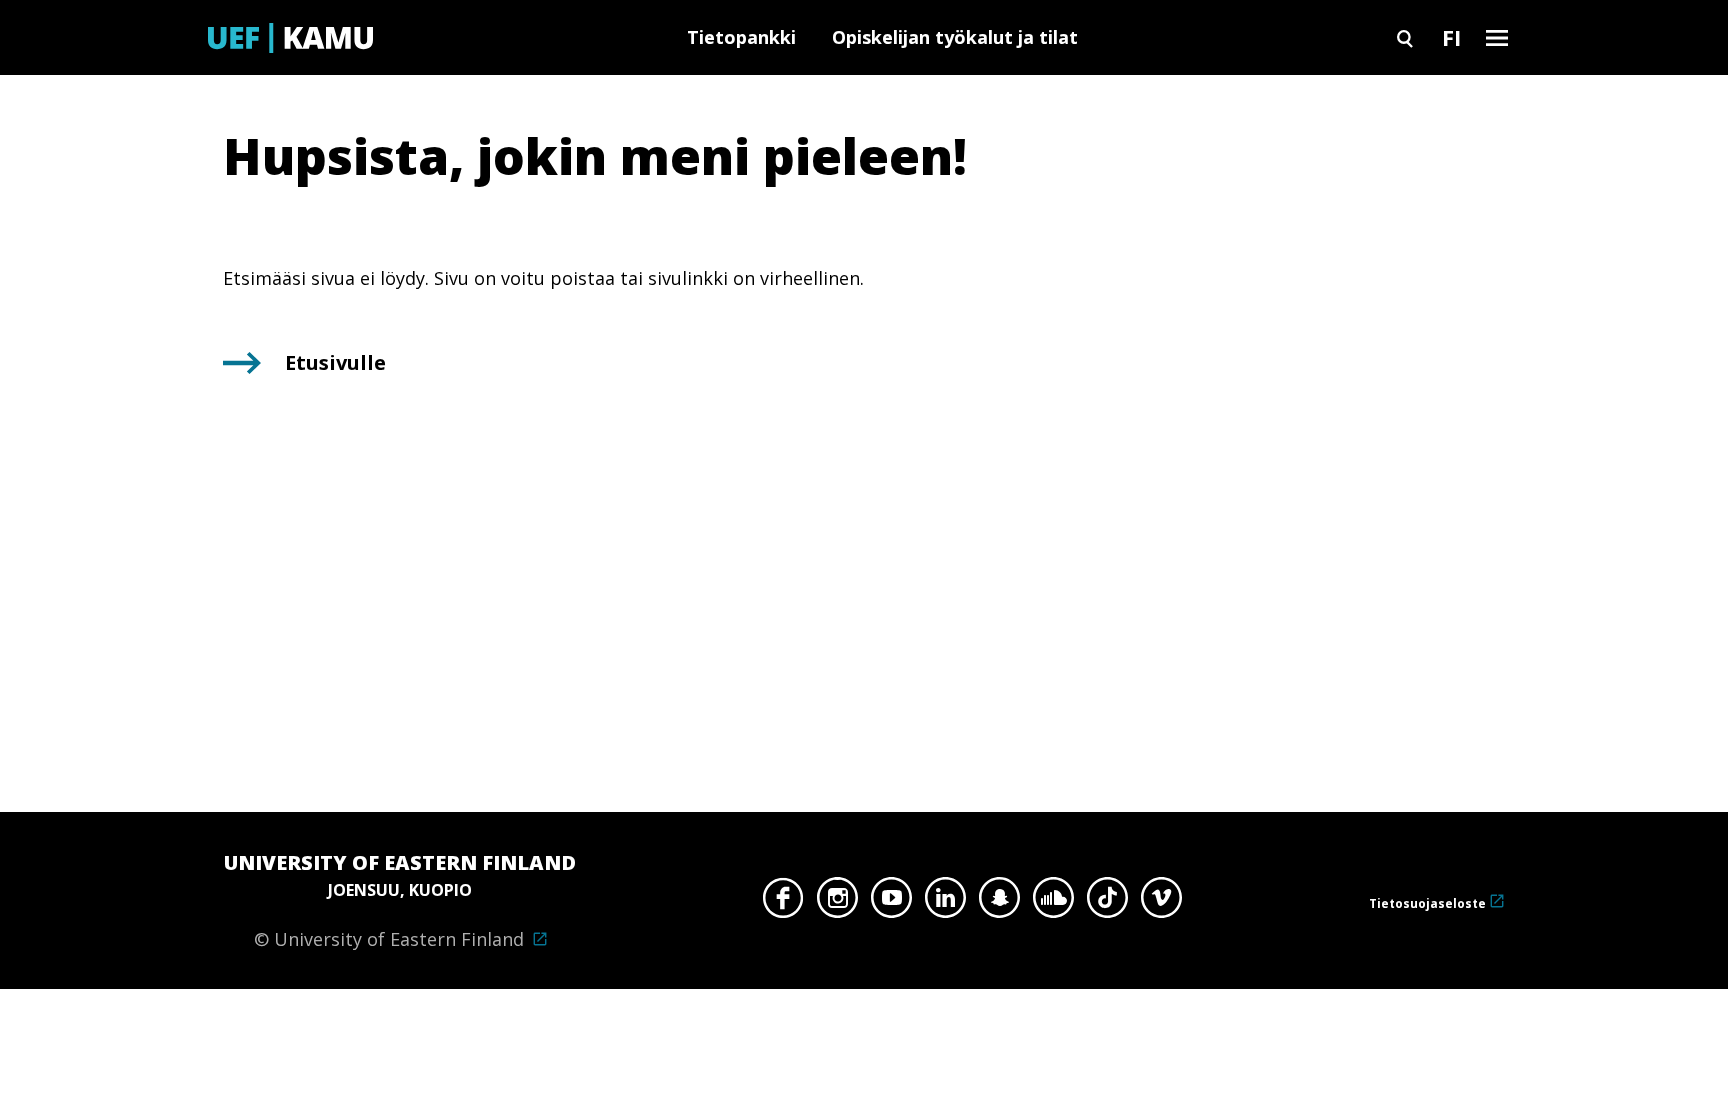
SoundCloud (1053, 903)
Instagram (837, 903)
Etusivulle (335, 362)
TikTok (1107, 903)
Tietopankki (741, 37)
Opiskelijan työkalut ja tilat (955, 37)
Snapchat (999, 903)
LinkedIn (945, 903)
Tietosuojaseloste (1427, 903)
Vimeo (1161, 903)
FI (1451, 37)
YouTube (891, 903)
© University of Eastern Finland (400, 900)
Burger (1497, 37)
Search (1405, 37)
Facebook (783, 903)
